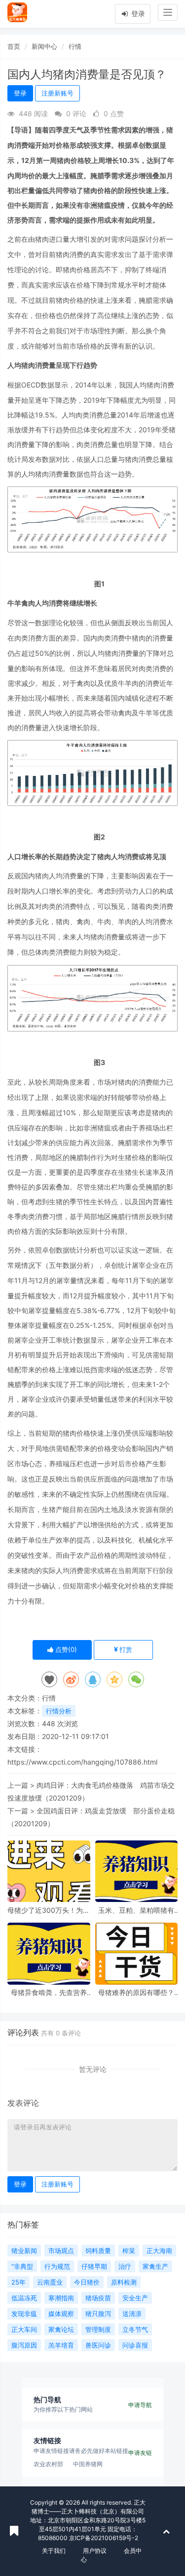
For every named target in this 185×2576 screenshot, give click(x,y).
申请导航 (140, 2405)
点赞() (65, 1649)
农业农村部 (48, 2464)
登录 (137, 14)
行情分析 (59, 1711)
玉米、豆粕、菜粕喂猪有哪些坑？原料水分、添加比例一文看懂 (136, 1910)
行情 (75, 46)
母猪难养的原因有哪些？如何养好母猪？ (136, 1992)
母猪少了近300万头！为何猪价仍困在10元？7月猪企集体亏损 (49, 1910)
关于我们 (54, 2551)
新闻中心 (44, 46)
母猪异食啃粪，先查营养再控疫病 (49, 1992)
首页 (14, 46)
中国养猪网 (88, 2464)
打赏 (125, 1649)
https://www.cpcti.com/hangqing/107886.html (82, 1762)
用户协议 (95, 2551)
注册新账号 (57, 93)
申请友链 (140, 2453)
